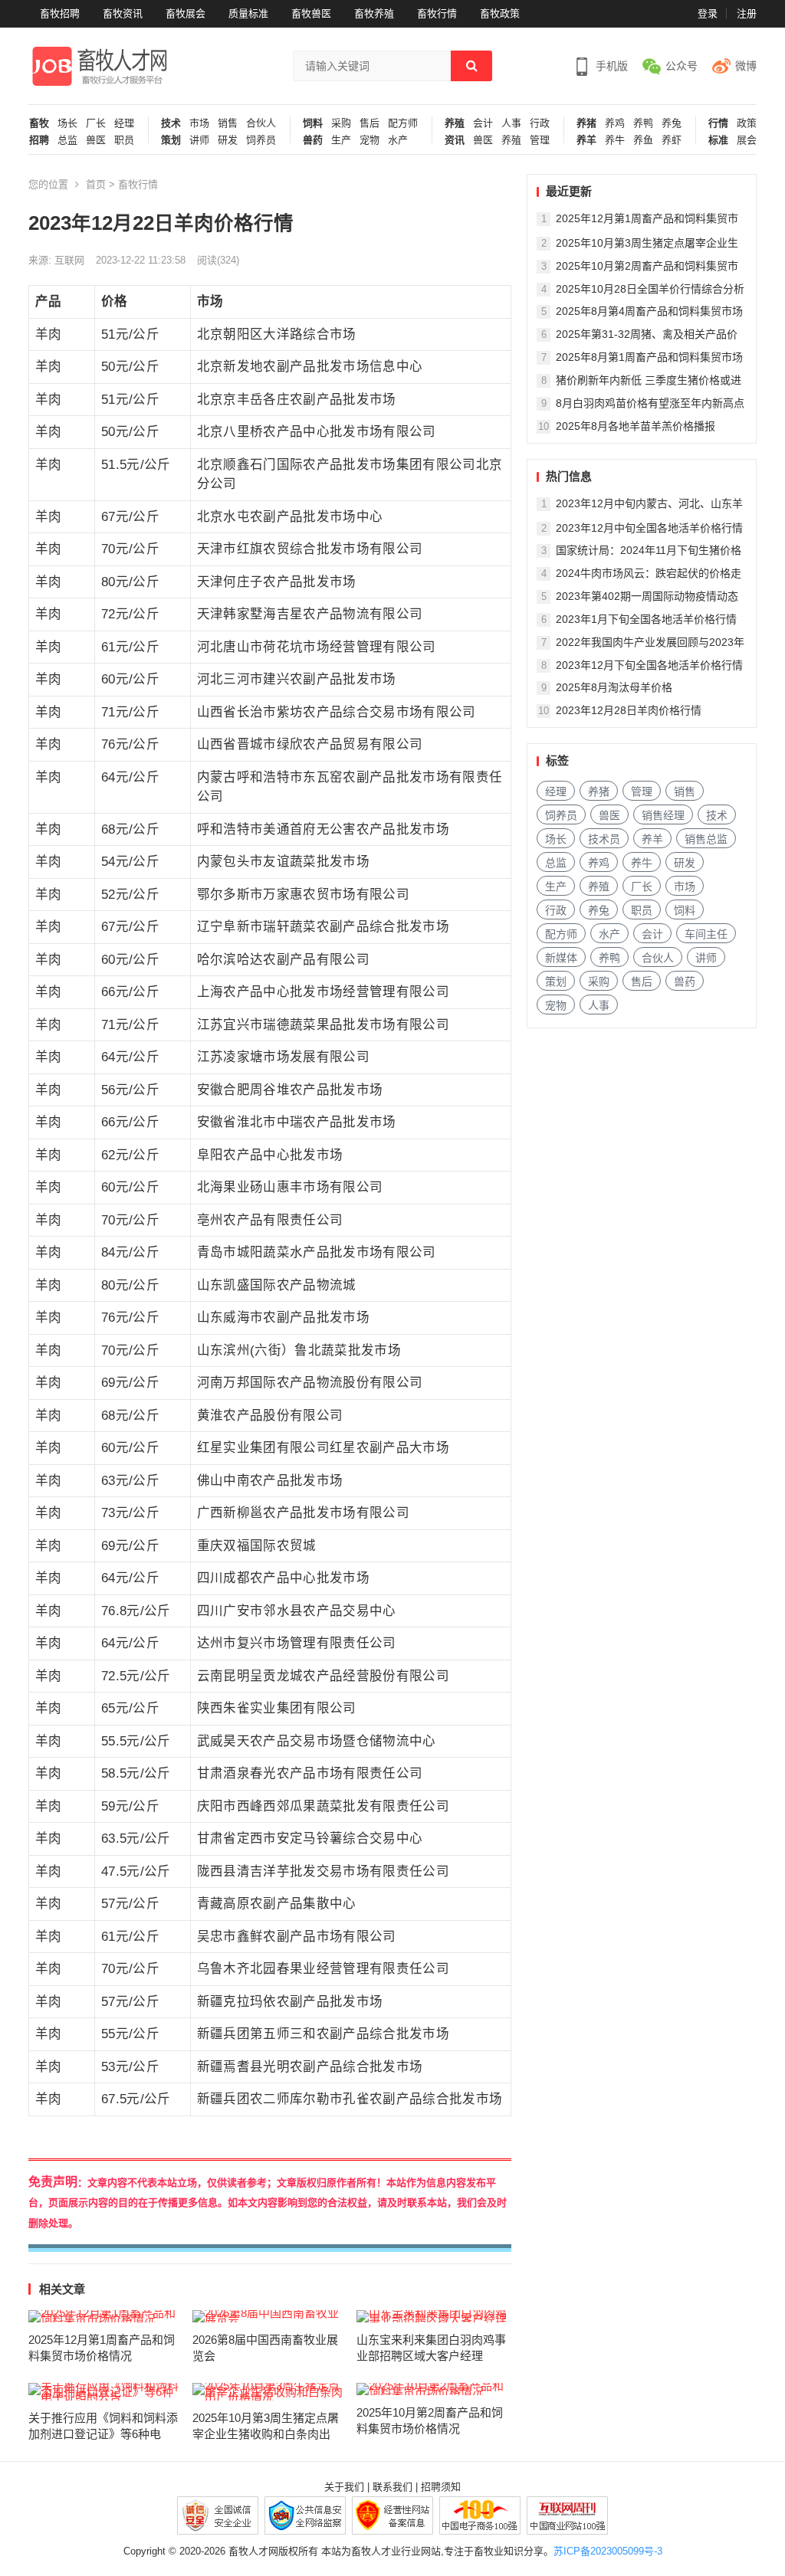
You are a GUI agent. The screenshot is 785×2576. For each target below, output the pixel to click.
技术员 (604, 839)
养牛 (615, 140)
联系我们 (392, 2487)
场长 (67, 123)
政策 (747, 123)
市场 (199, 123)
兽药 (313, 140)
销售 (228, 123)
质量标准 (248, 13)
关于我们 (344, 2487)
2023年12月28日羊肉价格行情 (629, 710)
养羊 (586, 140)
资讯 (455, 140)
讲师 (199, 140)
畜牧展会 (186, 13)
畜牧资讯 (123, 13)
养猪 (586, 123)
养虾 (672, 140)
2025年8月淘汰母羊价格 (614, 687)
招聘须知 (441, 2487)
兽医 (96, 140)
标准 (718, 140)
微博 (746, 66)
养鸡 (615, 123)
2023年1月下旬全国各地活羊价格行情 (646, 619)
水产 (398, 140)
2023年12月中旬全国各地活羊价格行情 (649, 528)
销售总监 (706, 839)
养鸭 (643, 123)
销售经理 (663, 815)
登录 (708, 13)
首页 (96, 184)
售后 (370, 123)
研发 (228, 140)
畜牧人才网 (253, 2551)
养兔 (672, 123)
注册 (747, 13)
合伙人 (261, 123)
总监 (67, 140)
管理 (540, 140)
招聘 (39, 140)
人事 (511, 123)
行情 (718, 123)
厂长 (96, 123)
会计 (483, 123)
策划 (171, 140)
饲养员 (261, 140)
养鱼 (643, 140)
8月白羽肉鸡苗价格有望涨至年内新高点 (650, 403)
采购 (341, 123)
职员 (124, 140)
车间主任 (706, 934)
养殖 (455, 123)
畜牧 (39, 123)
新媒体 (561, 958)
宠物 (370, 140)
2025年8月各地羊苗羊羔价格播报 (636, 426)
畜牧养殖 (374, 13)
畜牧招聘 (60, 13)
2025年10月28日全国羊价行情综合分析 (650, 289)
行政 (540, 123)
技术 (171, 123)
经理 (124, 123)
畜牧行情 (437, 13)
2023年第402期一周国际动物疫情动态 (647, 596)
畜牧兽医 (311, 13)
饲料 (313, 123)
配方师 (403, 123)
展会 (747, 140)
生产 (341, 140)
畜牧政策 (500, 13)
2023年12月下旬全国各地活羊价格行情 (649, 665)
